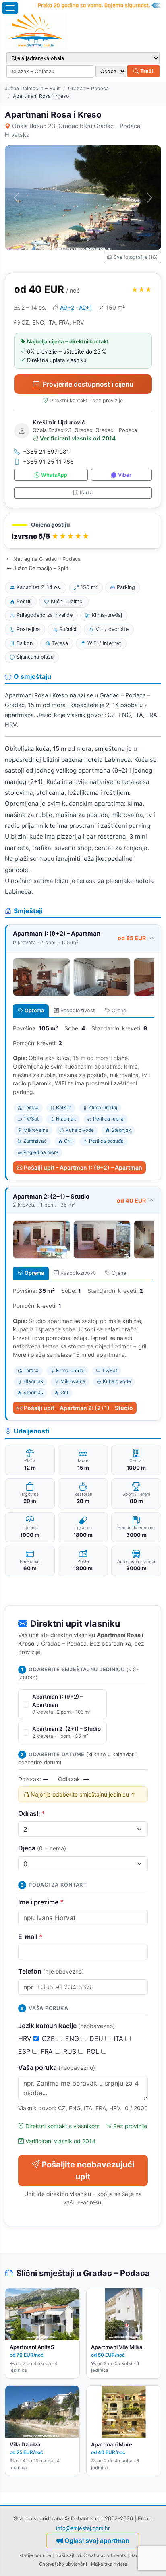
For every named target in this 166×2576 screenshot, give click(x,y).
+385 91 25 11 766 (48, 462)
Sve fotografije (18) (136, 257)
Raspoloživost (78, 1010)
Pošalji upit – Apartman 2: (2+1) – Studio (78, 1408)
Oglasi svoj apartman (97, 2541)
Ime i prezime (41, 1902)
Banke (137, 2555)
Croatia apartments (105, 2555)
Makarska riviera (109, 2564)
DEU (97, 2038)
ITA (119, 2038)
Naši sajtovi (68, 2555)
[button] (83, 532)
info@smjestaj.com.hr (83, 2528)
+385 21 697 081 (46, 452)
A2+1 (86, 307)
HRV (26, 2038)
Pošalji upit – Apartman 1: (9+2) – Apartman (83, 1167)
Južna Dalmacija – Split (32, 88)
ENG (73, 2038)
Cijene (119, 1010)
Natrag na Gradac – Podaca (47, 559)
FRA (48, 2051)
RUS (71, 2051)
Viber (125, 475)
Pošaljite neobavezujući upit (88, 2171)
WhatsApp (54, 475)
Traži (146, 71)
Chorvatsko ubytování (63, 2564)
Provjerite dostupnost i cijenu (88, 384)
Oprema (34, 1010)
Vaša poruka (57, 2067)
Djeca (42, 1848)
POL (94, 2051)
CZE (49, 2038)
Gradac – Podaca (88, 88)
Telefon (51, 1971)
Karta (86, 493)
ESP (25, 2051)
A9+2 (67, 307)
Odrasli (32, 1813)
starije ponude (35, 2555)
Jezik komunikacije (66, 2026)
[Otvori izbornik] (10, 8)
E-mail (30, 1937)
